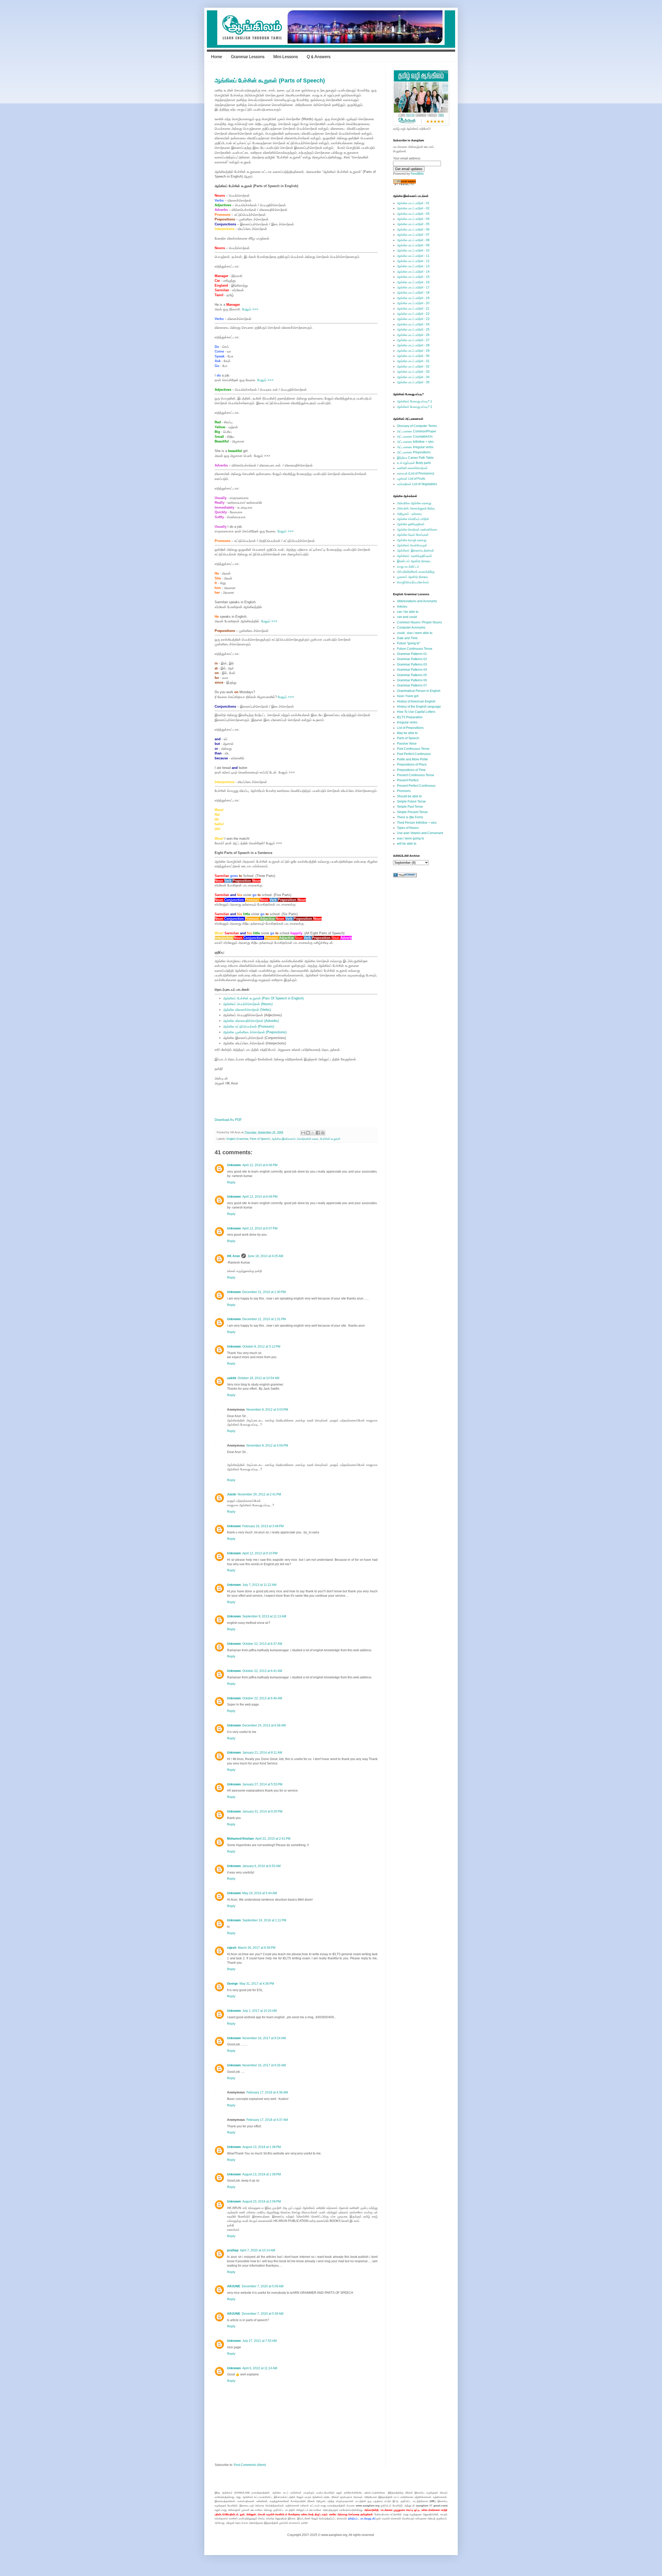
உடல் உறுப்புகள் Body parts (414, 463)
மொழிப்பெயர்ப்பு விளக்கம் (413, 582)
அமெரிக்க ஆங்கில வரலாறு (414, 503)
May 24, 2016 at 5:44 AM (260, 1893)
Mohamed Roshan (240, 1839)
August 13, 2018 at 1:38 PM (262, 2147)
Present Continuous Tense (416, 775)
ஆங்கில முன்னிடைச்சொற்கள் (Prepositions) (255, 1032)
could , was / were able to (415, 633)
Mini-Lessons (286, 57)
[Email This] (303, 1133)
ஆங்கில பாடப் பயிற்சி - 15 (413, 277)
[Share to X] (313, 1133)
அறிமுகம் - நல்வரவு (409, 514)
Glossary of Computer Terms (417, 426)
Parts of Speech (260, 1139)
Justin (232, 1494)
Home (217, 57)
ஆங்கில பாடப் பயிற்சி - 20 (413, 303)
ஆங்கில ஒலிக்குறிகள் (411, 524)
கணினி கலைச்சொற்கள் (412, 468)
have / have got (408, 696)
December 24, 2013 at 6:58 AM (264, 1725)
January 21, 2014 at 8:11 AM (262, 1753)
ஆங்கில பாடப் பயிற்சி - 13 (413, 266)
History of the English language (419, 707)
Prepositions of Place (412, 765)
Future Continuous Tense (415, 649)
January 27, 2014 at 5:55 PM (262, 1784)
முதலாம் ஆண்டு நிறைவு (412, 577)
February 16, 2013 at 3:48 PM (263, 1526)
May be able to (407, 733)
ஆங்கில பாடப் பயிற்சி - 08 (413, 240)
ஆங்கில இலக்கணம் (284, 1139)
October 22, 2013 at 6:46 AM (262, 1698)
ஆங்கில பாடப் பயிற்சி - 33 (413, 372)
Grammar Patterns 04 (412, 670)
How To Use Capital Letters (416, 712)
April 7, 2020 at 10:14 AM (258, 2250)
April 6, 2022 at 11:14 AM (260, 2368)
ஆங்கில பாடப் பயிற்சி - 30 (413, 356)
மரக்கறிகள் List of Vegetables (417, 484)
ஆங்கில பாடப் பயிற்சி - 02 (413, 208)
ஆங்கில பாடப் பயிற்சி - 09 (413, 245)
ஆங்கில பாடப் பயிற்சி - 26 (413, 335)
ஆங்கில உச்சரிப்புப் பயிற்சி (413, 519)
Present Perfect (408, 780)
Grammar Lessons (248, 57)
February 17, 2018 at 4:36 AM (267, 2092)
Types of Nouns (408, 828)
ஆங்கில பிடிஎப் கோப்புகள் (413, 535)
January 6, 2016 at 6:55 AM (261, 1866)
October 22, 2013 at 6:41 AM (262, 1671)
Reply (231, 1182)
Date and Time (407, 638)
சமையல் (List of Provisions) (416, 473)
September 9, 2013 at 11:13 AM (264, 1616)
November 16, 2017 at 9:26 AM (264, 2065)
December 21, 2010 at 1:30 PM (264, 1292)
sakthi (232, 1378)
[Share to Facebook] (318, 1133)
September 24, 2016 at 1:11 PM (264, 1920)
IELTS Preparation (410, 717)
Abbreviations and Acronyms (417, 601)
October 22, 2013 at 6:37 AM (262, 1644)
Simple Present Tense (412, 812)
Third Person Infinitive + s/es (417, 823)
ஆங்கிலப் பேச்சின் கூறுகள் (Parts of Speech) (270, 81)
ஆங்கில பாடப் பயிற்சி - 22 (413, 314)
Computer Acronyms (411, 628)
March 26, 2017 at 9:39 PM (257, 1948)
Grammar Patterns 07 (412, 685)
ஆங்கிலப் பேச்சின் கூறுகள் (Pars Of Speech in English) (263, 998)
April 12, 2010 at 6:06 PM (260, 1165)
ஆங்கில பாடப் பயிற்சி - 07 (413, 235)
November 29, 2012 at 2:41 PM (259, 1494)
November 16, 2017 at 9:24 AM (264, 2038)
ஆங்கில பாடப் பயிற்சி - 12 (413, 261)
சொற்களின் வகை (308, 1139)
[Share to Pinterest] (323, 1133)
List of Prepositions (410, 728)
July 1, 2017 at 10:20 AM (259, 2011)
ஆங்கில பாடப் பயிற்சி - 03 (413, 214)
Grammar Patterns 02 (412, 659)
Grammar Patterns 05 (412, 675)
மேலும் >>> (250, 309)
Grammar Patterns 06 (412, 680)
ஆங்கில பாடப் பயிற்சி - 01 (413, 203)
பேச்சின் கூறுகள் (330, 1139)
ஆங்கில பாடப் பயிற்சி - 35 (413, 382)
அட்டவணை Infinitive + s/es (415, 442)
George (232, 1984)
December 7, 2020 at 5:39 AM (263, 2314)
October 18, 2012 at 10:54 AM (258, 1378)
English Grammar (237, 1139)
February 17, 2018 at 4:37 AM (267, 2120)
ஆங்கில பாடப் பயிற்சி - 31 (413, 361)
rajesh (232, 1948)
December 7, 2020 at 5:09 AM (263, 2286)
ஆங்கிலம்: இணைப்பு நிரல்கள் (416, 551)
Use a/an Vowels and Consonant (420, 833)
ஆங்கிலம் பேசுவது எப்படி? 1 (415, 401)
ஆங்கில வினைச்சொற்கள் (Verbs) (247, 1010)
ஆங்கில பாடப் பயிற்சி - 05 (413, 224)
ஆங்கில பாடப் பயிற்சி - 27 (413, 340)
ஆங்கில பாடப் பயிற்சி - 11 (413, 256)
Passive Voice (407, 744)
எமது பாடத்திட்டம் (408, 567)
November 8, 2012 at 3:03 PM (267, 1410)
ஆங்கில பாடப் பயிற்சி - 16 (413, 282)
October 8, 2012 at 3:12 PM (261, 1347)
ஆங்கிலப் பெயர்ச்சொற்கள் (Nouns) (248, 1004)
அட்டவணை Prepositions (414, 452)
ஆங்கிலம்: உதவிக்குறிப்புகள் (415, 556)
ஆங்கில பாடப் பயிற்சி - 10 (413, 250)
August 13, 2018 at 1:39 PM (262, 2174)
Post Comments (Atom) (250, 2465)
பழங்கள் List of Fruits (411, 479)
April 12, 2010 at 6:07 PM (260, 1228)
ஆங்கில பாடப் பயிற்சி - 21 (413, 309)
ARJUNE (234, 2286)
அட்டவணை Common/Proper (417, 431)
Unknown (234, 1165)
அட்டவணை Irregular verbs (415, 447)
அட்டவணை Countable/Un (415, 437)
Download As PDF (228, 1120)
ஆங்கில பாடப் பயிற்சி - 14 (413, 272)
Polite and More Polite (412, 759)
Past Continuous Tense (413, 749)
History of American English (416, 701)
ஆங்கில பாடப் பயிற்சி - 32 (413, 366)
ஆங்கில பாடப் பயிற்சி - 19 (413, 298)
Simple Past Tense (410, 807)
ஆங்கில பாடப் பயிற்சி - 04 (413, 219)
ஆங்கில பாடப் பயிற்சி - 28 (413, 345)
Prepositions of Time (411, 770)
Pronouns (404, 791)
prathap (233, 2250)
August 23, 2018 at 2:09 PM (262, 2202)
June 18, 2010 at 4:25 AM (265, 1256)
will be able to (407, 844)
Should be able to (409, 796)
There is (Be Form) (410, 817)
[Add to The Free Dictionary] (405, 876)
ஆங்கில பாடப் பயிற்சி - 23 (413, 319)
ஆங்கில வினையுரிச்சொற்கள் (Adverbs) (251, 1021)
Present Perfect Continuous (416, 786)
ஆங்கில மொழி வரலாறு (412, 540)
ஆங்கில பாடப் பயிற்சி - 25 (413, 330)
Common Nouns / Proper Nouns (419, 622)
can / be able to (408, 612)
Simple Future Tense (411, 801)
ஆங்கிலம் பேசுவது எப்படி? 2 (415, 407)
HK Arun (233, 1256)
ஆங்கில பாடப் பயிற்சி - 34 (413, 377)
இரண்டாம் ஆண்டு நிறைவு (414, 561)
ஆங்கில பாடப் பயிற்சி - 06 (413, 230)
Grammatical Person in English (419, 691)
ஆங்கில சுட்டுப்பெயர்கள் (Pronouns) (249, 1026)
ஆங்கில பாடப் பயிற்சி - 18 (413, 293)
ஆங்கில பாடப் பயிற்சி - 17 (413, 287)
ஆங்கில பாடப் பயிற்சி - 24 (413, 324)
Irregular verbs (407, 722)
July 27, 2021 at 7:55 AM (259, 2341)
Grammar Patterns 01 (412, 654)
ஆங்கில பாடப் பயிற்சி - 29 (413, 351)
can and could (407, 617)
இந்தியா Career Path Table (415, 458)
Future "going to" (409, 643)
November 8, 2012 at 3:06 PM (267, 1446)
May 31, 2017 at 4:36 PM (257, 1984)
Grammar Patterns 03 (412, 664)
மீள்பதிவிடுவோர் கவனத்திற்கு (416, 572)
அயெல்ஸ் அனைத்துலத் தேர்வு (416, 508)
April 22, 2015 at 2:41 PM (273, 1839)
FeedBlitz (417, 174)
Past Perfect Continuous (414, 754)
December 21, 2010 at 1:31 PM (264, 1319)
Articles (402, 607)
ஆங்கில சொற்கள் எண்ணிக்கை (417, 530)
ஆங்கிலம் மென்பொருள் (412, 545)
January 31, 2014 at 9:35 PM (262, 1811)
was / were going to (411, 838)
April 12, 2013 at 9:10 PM (260, 1553)
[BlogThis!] (308, 1133)
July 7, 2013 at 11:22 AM (259, 1585)
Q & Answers (319, 57)
